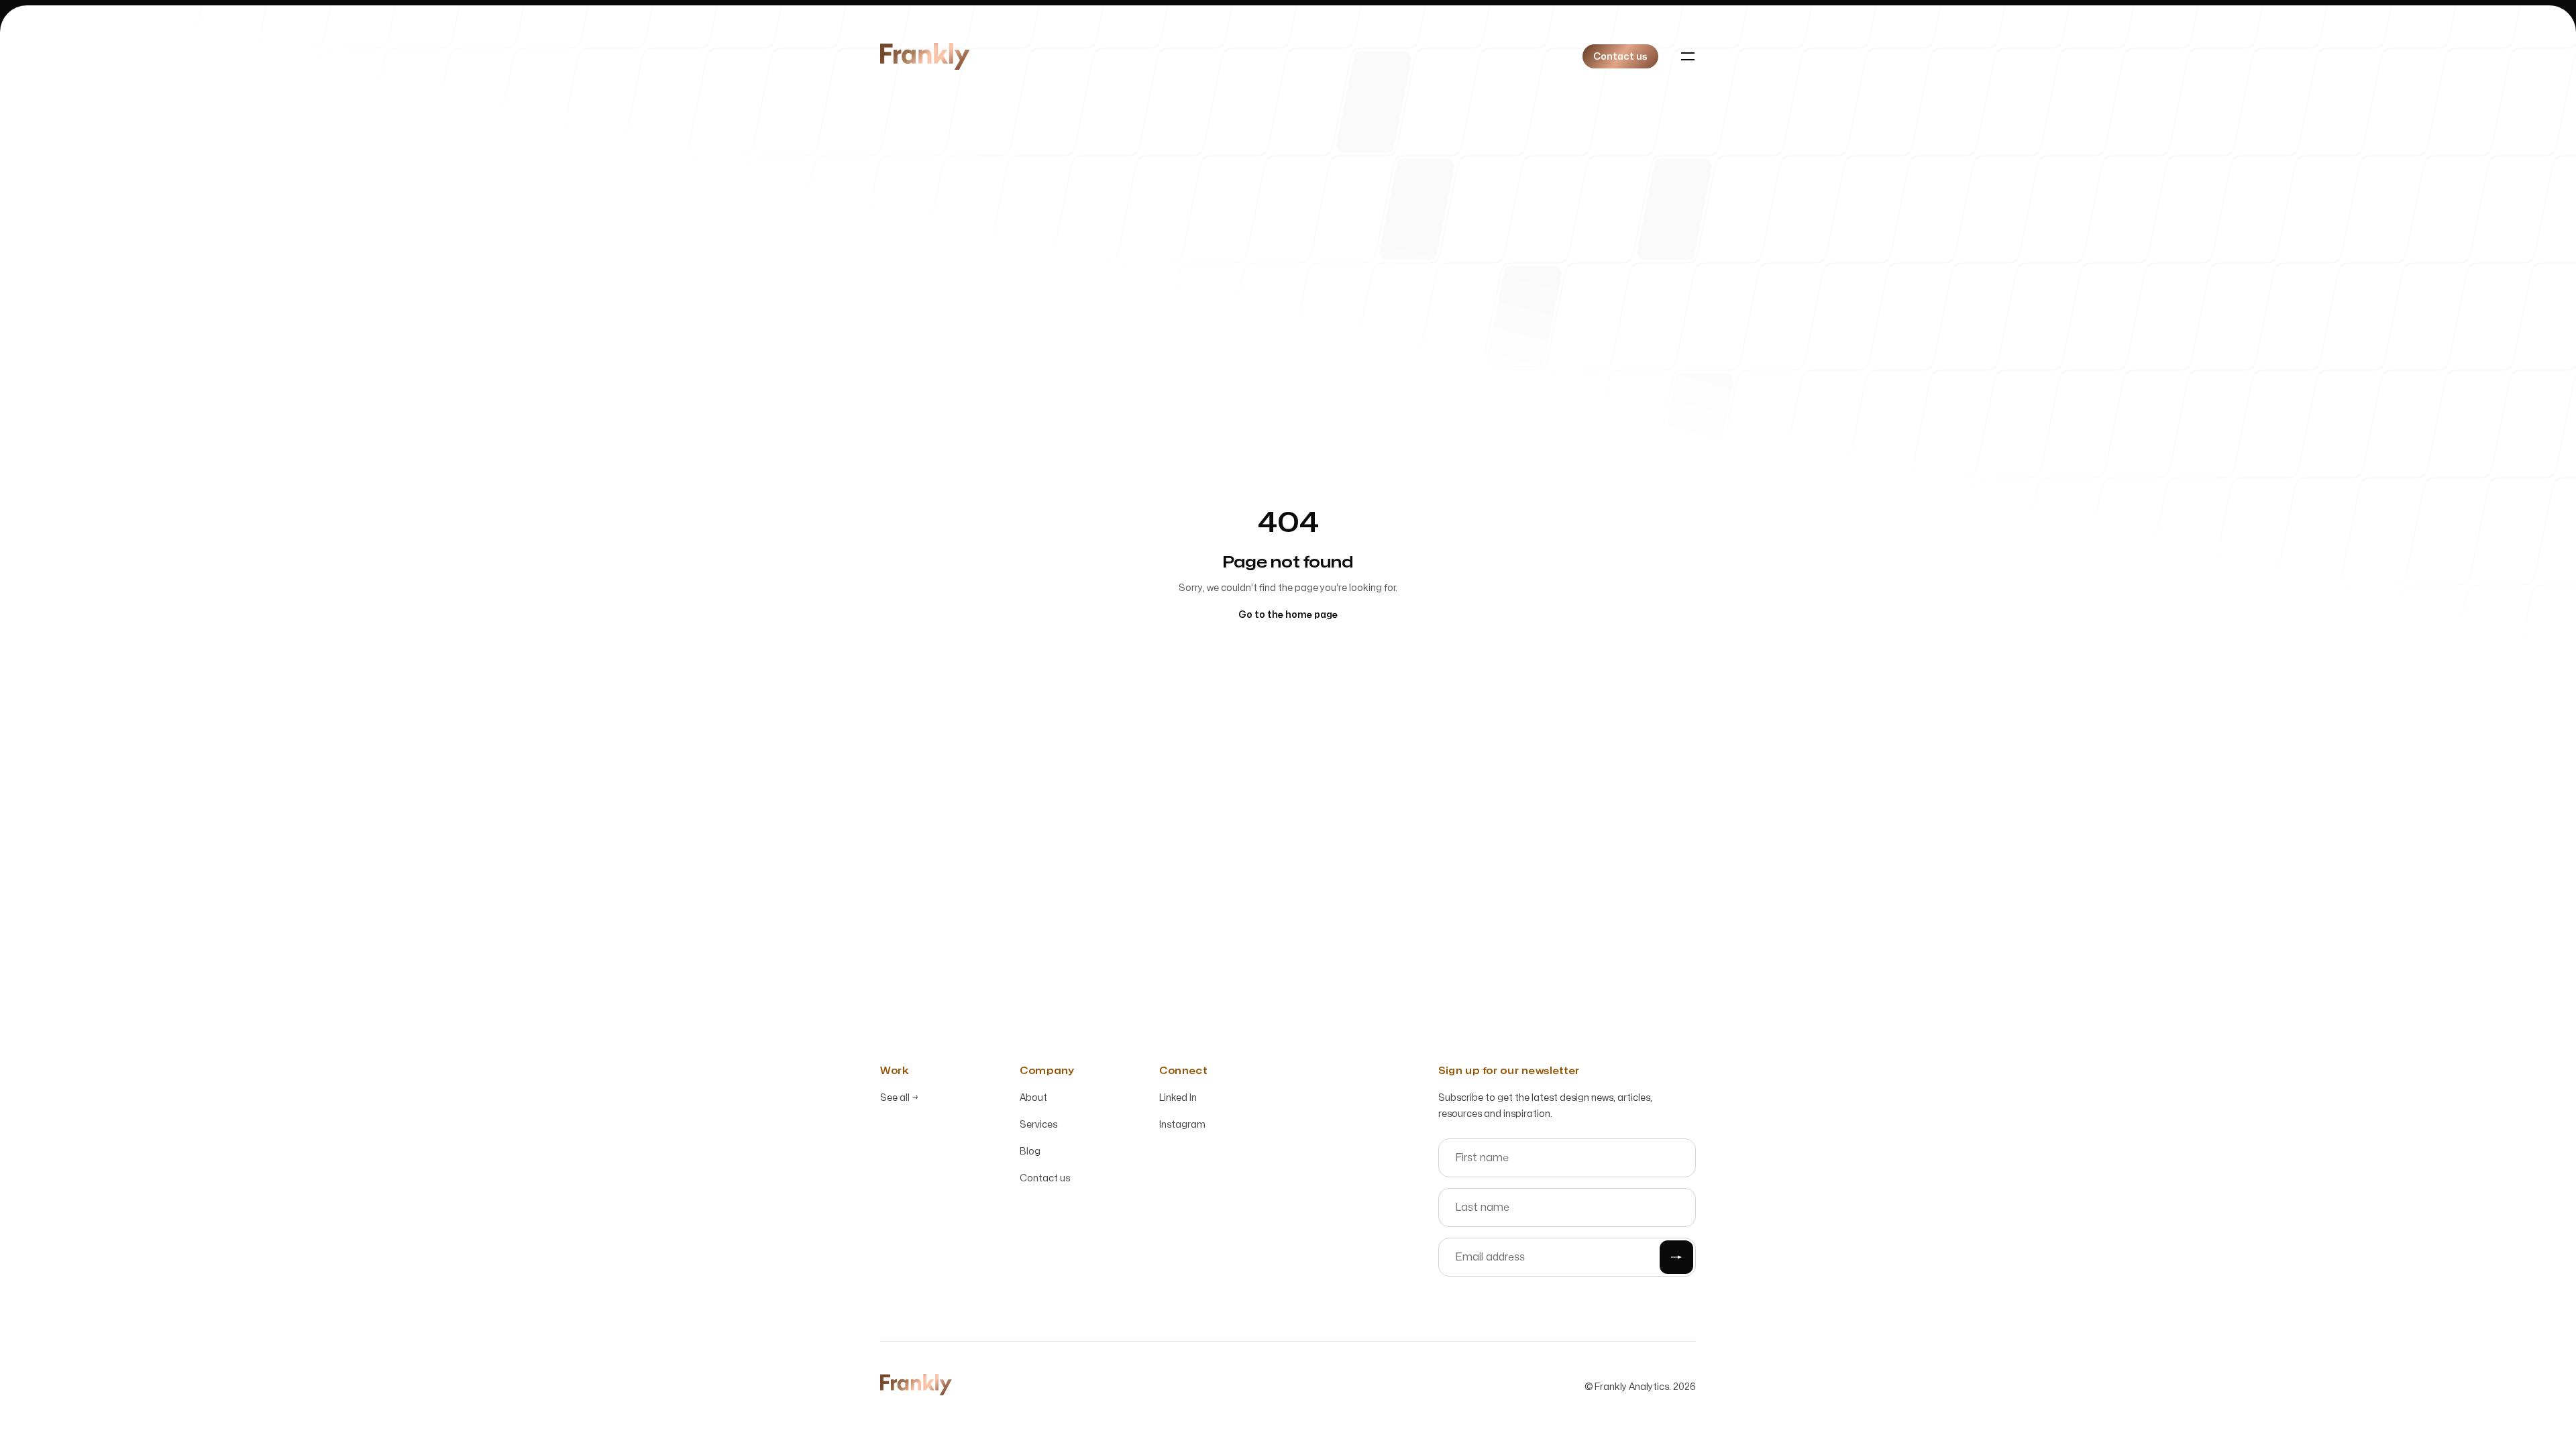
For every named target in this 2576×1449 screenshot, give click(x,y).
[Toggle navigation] (1688, 56)
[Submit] (1676, 1257)
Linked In (1178, 1098)
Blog (1030, 1151)
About (1033, 1098)
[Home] (925, 56)
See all (899, 1098)
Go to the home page (1288, 615)
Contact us (1045, 1178)
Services (1038, 1125)
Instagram (1182, 1125)
